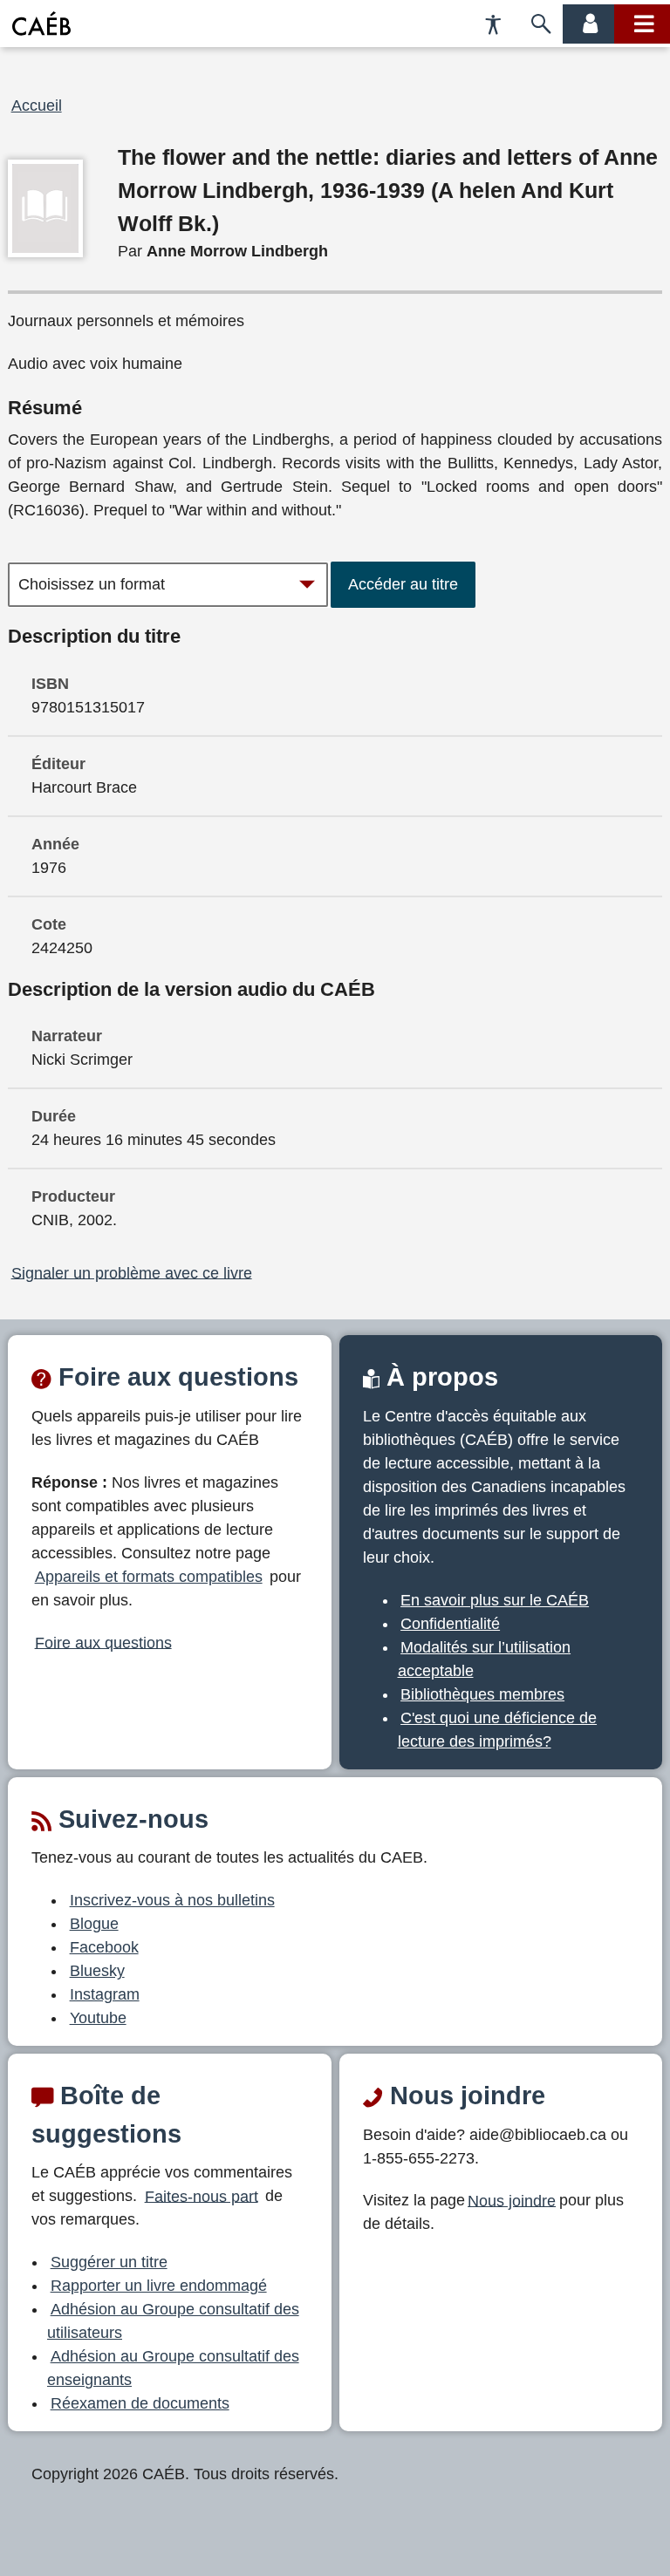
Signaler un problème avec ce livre (132, 1272)
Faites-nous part (202, 2196)
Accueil (37, 106)
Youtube (98, 2018)
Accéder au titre (403, 584)
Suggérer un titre (109, 2262)
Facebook (104, 1947)
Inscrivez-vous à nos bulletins (172, 1900)
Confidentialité (450, 1624)
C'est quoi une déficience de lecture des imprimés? (498, 1730)
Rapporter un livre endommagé (159, 2286)
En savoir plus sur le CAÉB (495, 1600)
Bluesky (97, 1971)
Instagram (105, 1994)
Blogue (94, 1924)
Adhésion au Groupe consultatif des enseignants (173, 2368)
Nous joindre (512, 2200)
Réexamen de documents (140, 2403)
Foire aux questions (103, 1642)
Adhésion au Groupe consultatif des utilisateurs (173, 2321)
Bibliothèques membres (482, 1694)
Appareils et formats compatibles (149, 1577)
